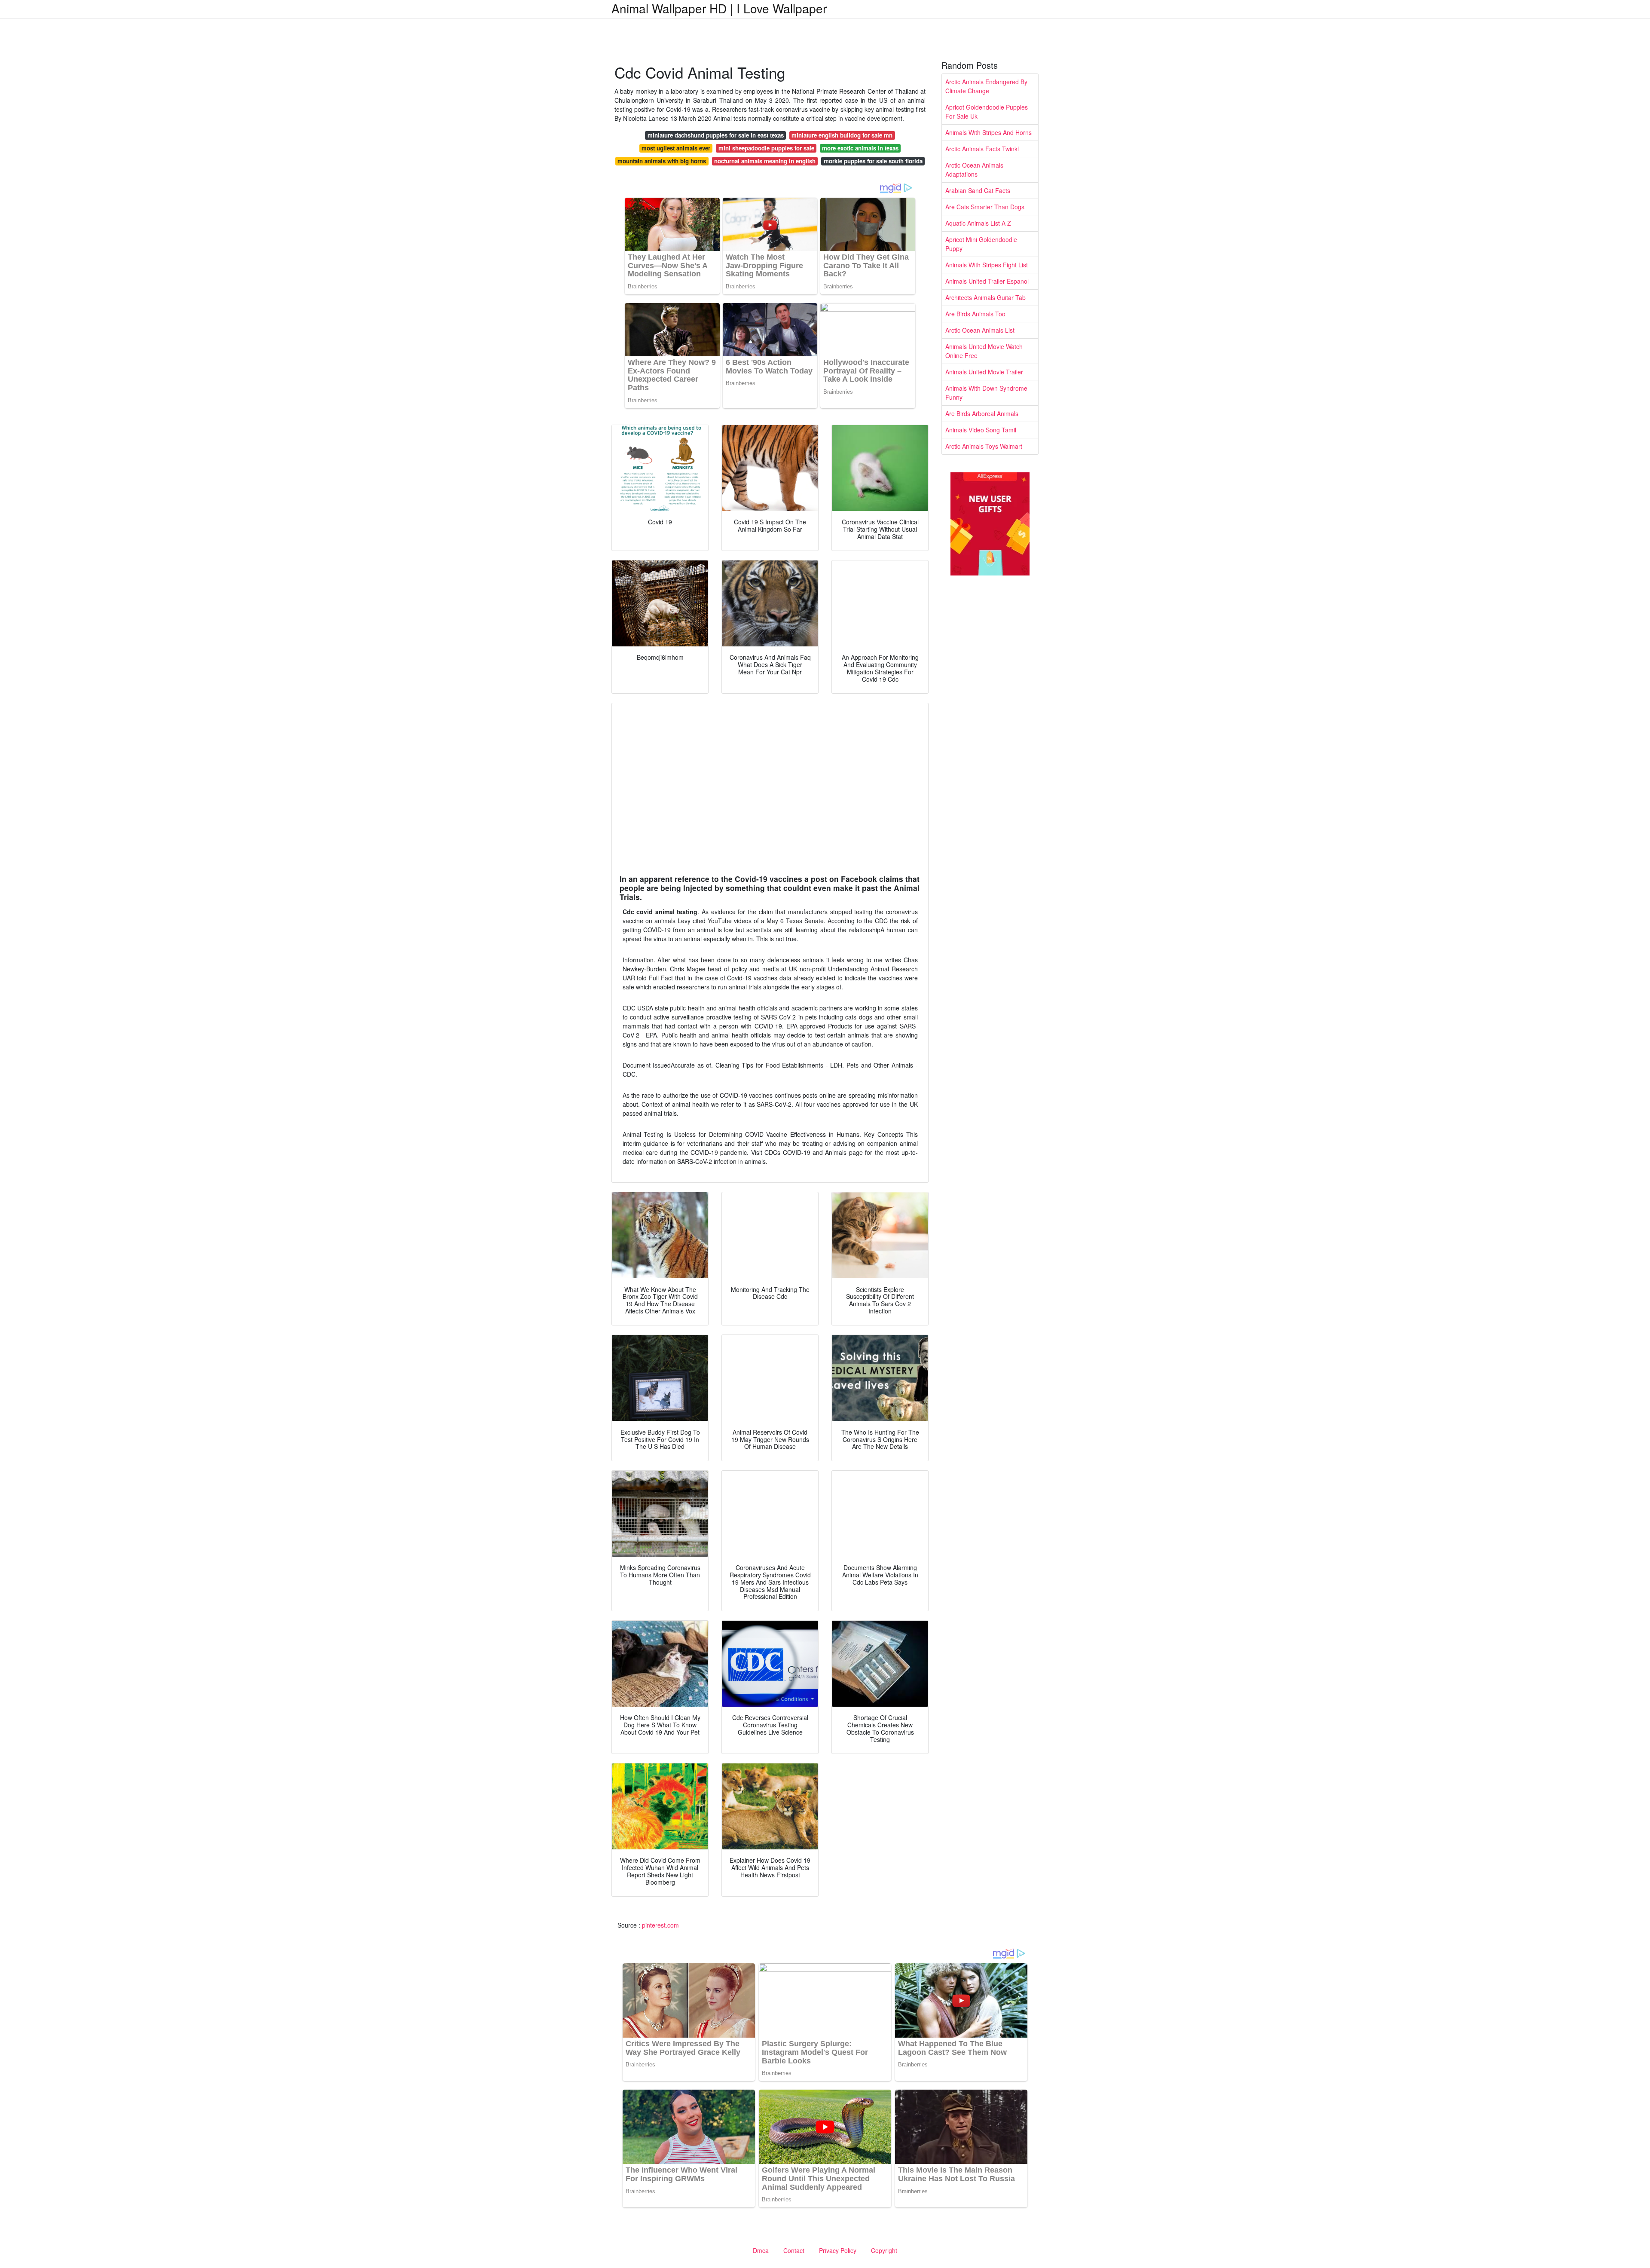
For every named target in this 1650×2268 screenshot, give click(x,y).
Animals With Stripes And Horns (988, 132)
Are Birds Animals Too (975, 314)
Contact (794, 2250)
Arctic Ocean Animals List (980, 330)
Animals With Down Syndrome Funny (986, 393)
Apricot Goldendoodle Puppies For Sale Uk (987, 112)
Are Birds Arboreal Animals (982, 413)
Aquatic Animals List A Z (978, 223)
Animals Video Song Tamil (981, 430)
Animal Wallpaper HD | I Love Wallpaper (719, 8)
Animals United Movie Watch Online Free (984, 351)
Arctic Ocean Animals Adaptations (974, 170)
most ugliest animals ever (676, 148)
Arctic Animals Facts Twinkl (982, 149)
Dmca (761, 2250)
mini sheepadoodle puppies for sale (766, 148)
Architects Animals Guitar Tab (985, 297)
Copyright (884, 2250)
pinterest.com (660, 1925)
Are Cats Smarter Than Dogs (985, 207)
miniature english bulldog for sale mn (842, 135)
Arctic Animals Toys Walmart (984, 446)
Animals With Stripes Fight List (987, 265)
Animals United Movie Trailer (984, 372)
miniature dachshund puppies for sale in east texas (716, 135)
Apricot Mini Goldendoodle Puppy (981, 244)
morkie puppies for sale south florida (873, 161)
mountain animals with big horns (662, 161)
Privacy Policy (838, 2250)
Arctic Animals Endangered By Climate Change (986, 86)
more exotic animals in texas (860, 148)
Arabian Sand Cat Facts (978, 190)
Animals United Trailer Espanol (987, 281)
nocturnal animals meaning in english (765, 161)
